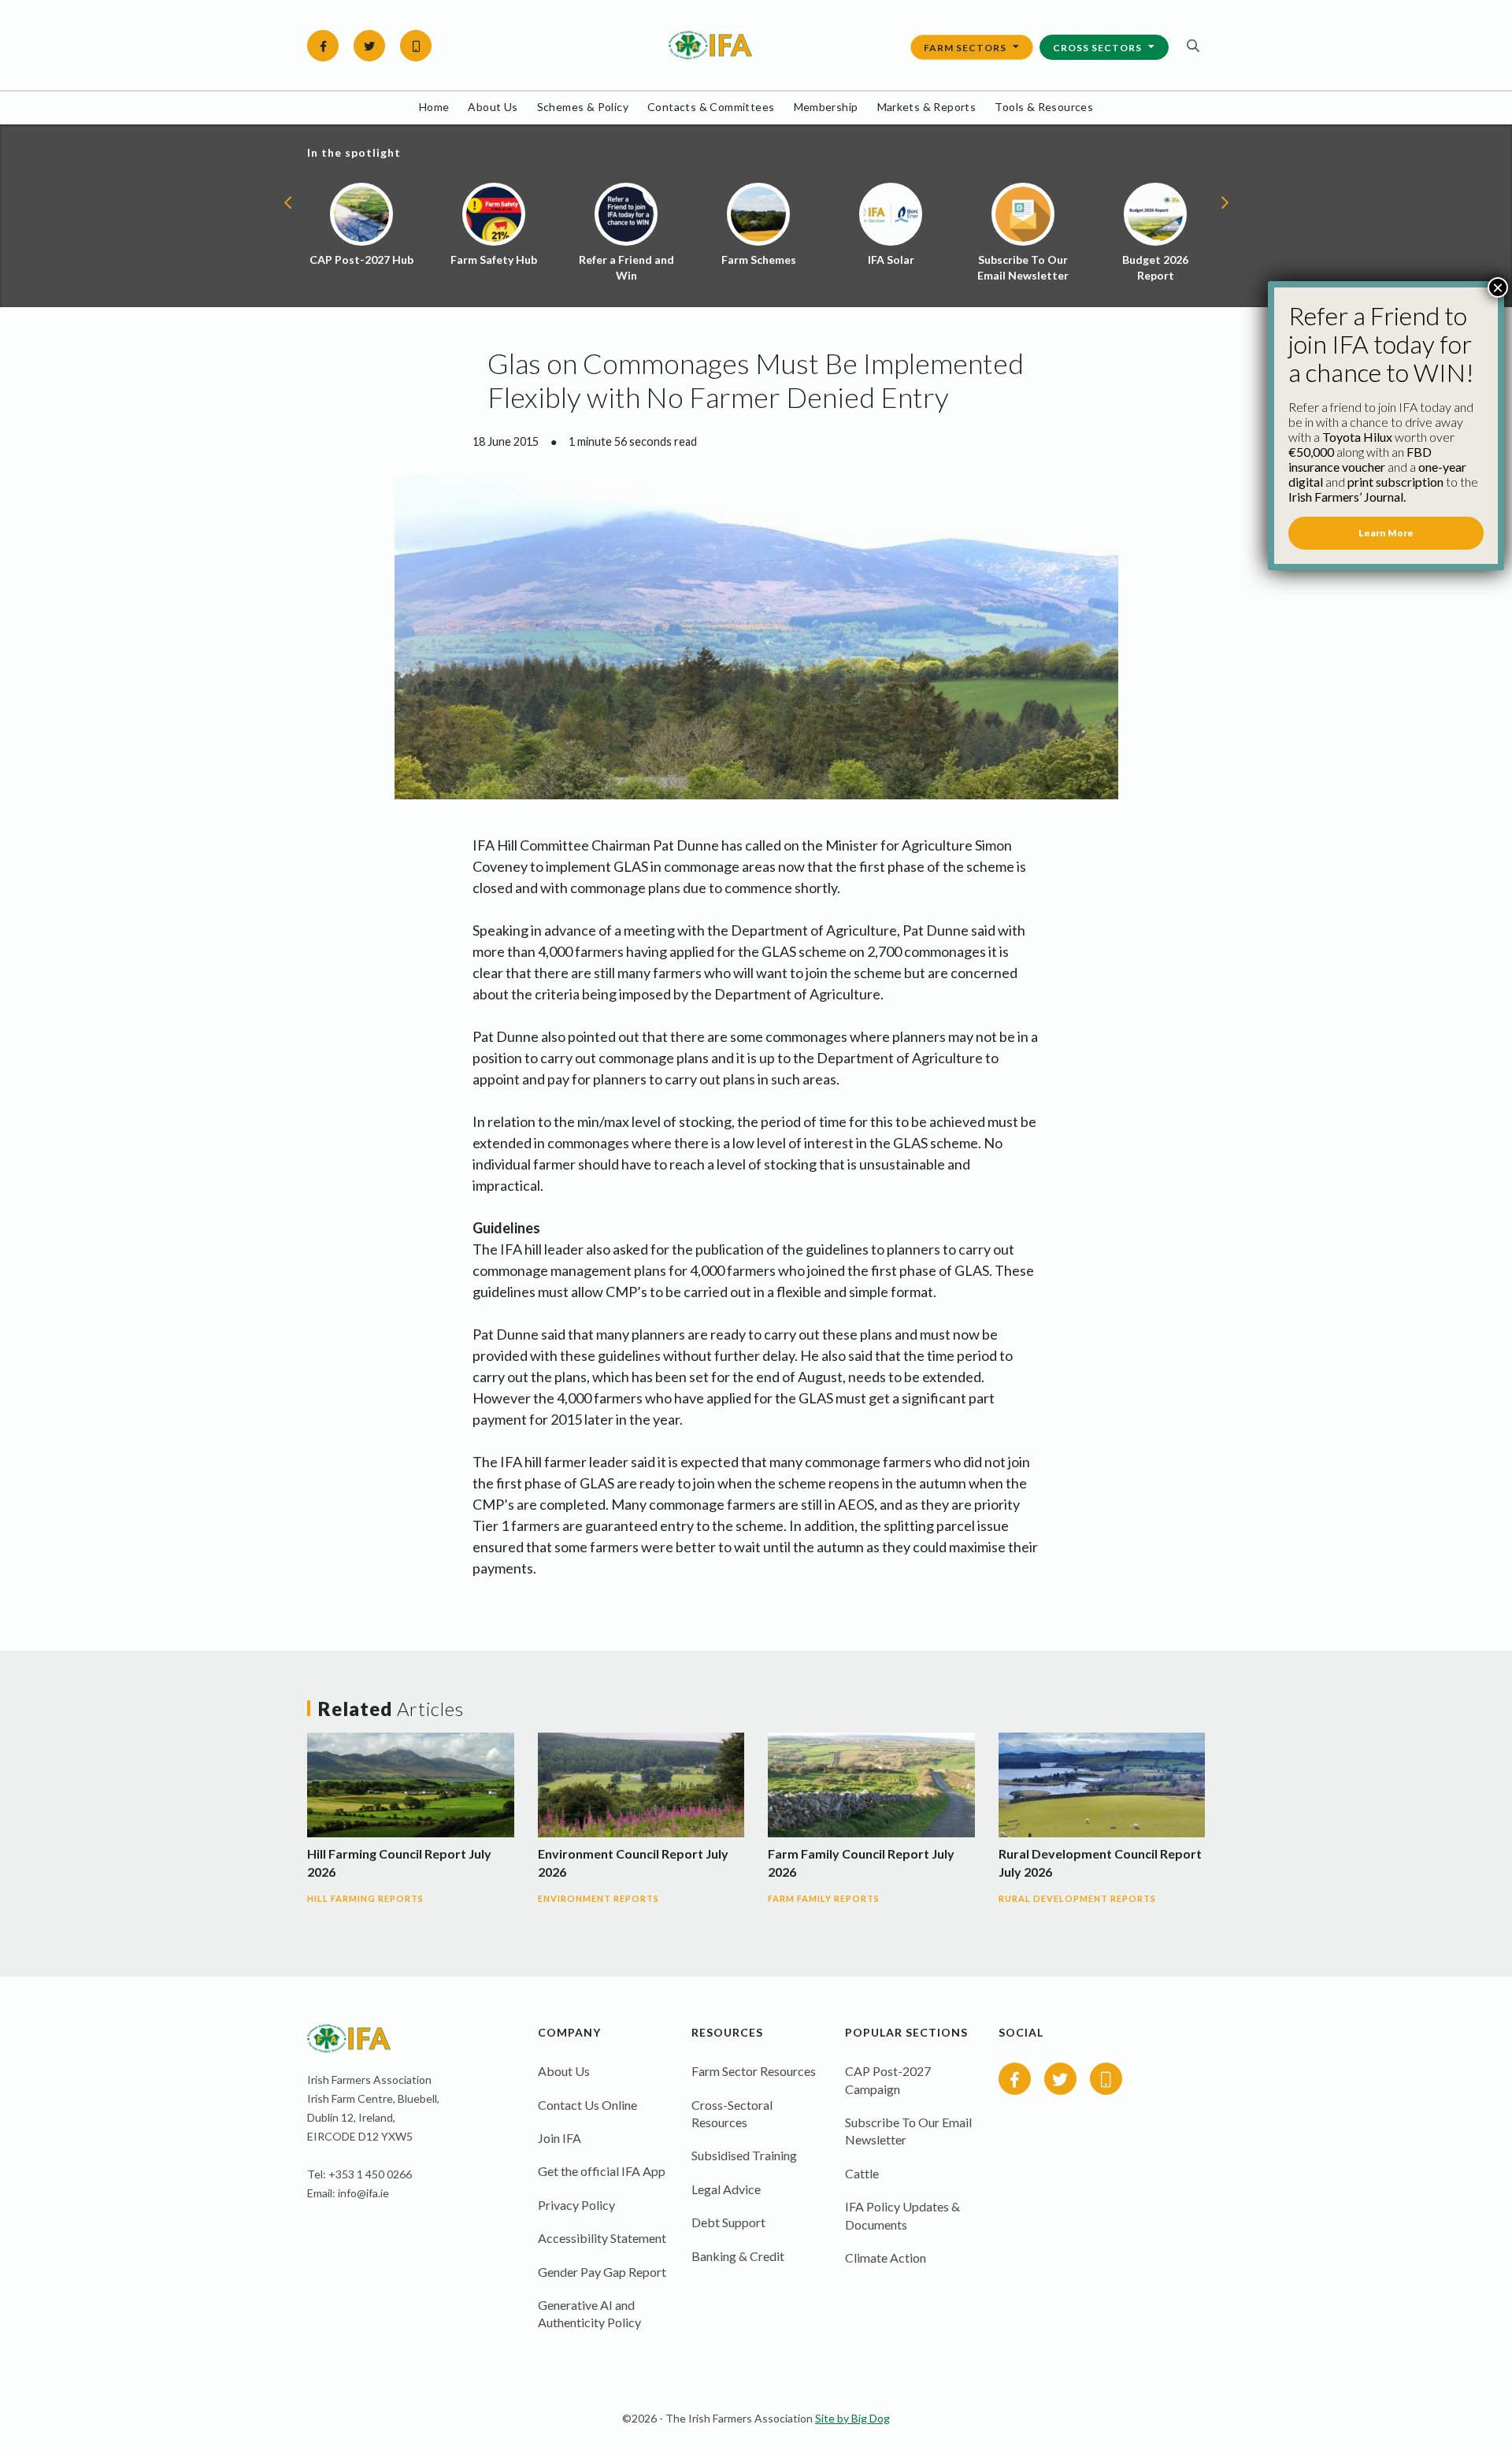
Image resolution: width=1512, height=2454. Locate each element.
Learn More (1386, 533)
